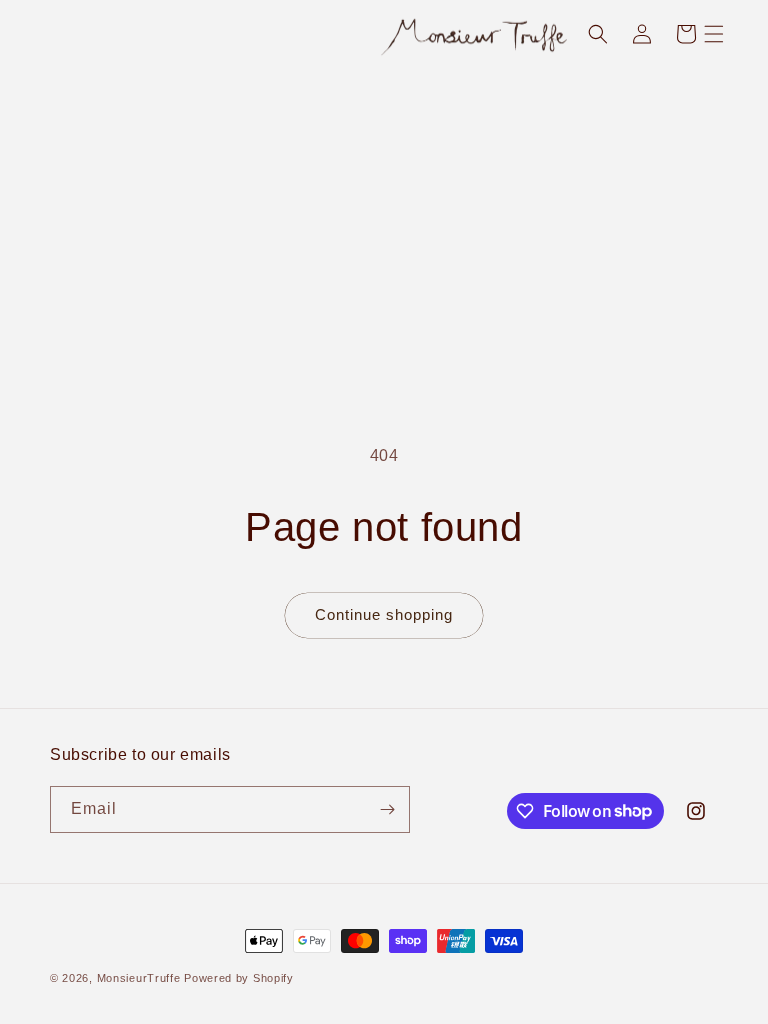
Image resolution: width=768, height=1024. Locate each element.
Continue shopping (384, 614)
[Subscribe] (387, 809)
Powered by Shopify (239, 978)
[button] (714, 34)
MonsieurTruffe (139, 978)
